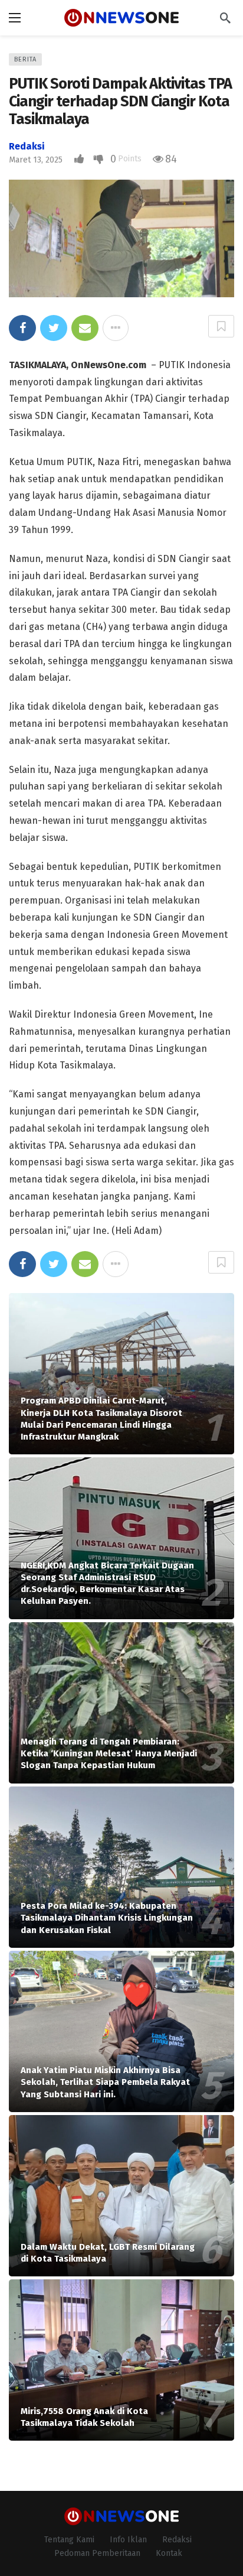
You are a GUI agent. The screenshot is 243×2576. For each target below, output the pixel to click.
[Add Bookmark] (221, 326)
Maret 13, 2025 (36, 160)
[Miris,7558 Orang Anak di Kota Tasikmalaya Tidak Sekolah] (121, 2360)
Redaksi (27, 146)
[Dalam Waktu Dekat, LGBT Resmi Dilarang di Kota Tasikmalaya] (121, 2196)
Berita (25, 59)
